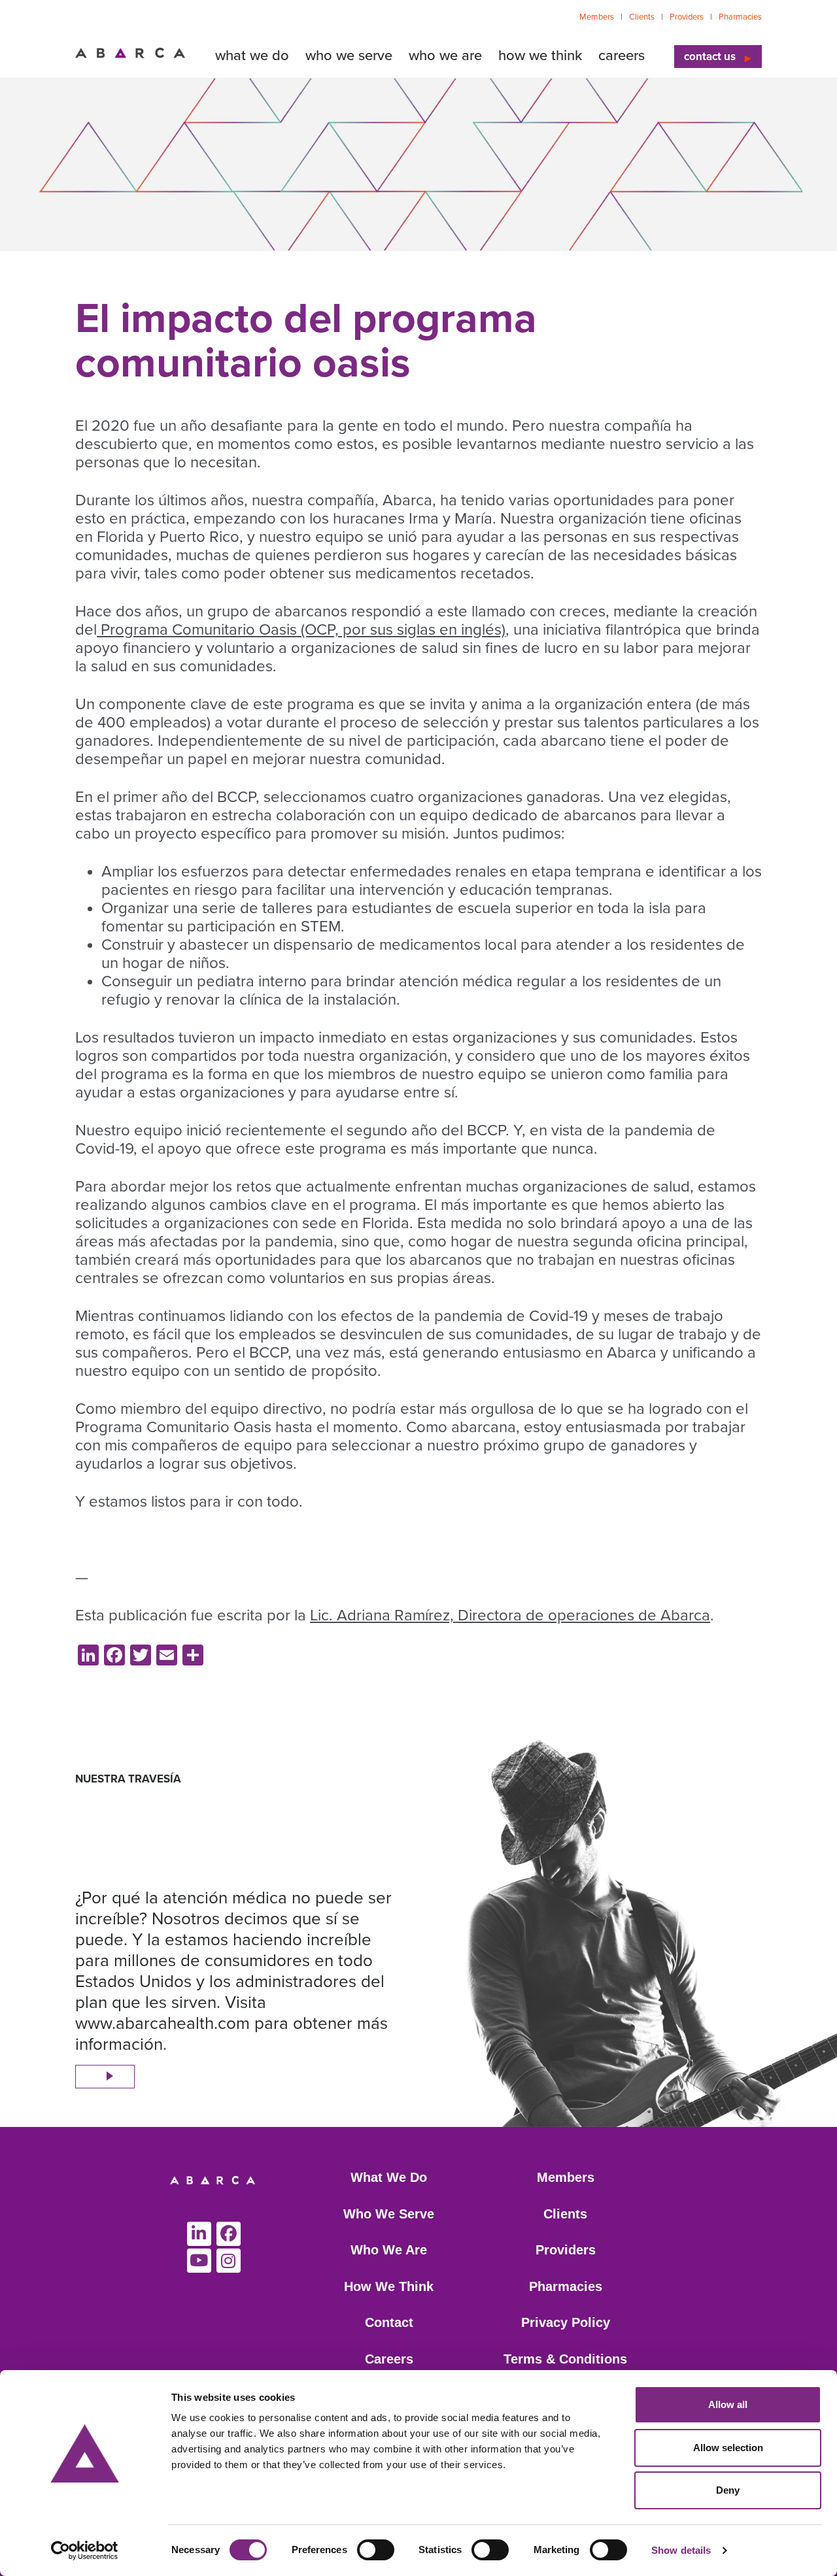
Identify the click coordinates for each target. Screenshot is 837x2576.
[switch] (376, 2550)
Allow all (728, 2404)
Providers (687, 17)
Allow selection (728, 2448)
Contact (389, 2322)
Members (597, 17)
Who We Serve (389, 2214)
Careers (389, 2359)
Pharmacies (740, 17)
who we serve (349, 56)
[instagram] (229, 2261)
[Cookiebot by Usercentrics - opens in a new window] (85, 2551)
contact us (710, 57)
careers (622, 56)
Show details (681, 2550)
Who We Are (389, 2250)
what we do (252, 56)
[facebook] (229, 2234)
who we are (445, 56)
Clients (642, 17)
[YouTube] (199, 2261)
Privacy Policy (566, 2322)
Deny (728, 2490)
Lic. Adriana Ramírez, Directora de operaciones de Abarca (510, 1615)
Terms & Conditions (565, 2359)
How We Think (389, 2286)
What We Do (389, 2177)
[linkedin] (199, 2234)
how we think (540, 56)
